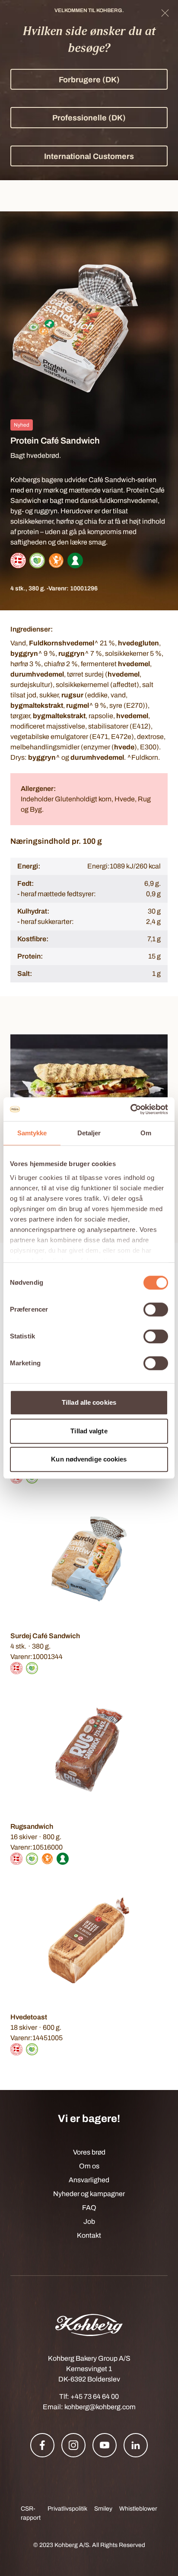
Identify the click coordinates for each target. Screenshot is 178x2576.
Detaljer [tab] (89, 1133)
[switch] (156, 1309)
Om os (89, 2166)
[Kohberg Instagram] (73, 2445)
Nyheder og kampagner (89, 2194)
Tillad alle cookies (89, 1402)
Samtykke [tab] (32, 1133)
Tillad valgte (89, 1431)
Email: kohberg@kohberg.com (89, 2407)
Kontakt (89, 2235)
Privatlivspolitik (67, 2509)
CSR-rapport (31, 2513)
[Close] (165, 13)
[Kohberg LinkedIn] (136, 2445)
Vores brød (89, 2152)
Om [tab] (146, 1133)
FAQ (89, 2208)
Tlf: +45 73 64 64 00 (89, 2396)
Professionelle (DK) (89, 118)
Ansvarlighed (89, 2180)
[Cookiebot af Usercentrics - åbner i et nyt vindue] (130, 1109)
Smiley (103, 2509)
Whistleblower (138, 2509)
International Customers (89, 156)
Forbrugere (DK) (89, 80)
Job (89, 2221)
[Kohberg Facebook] (42, 2445)
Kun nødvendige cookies (89, 1459)
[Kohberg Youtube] (105, 2445)
